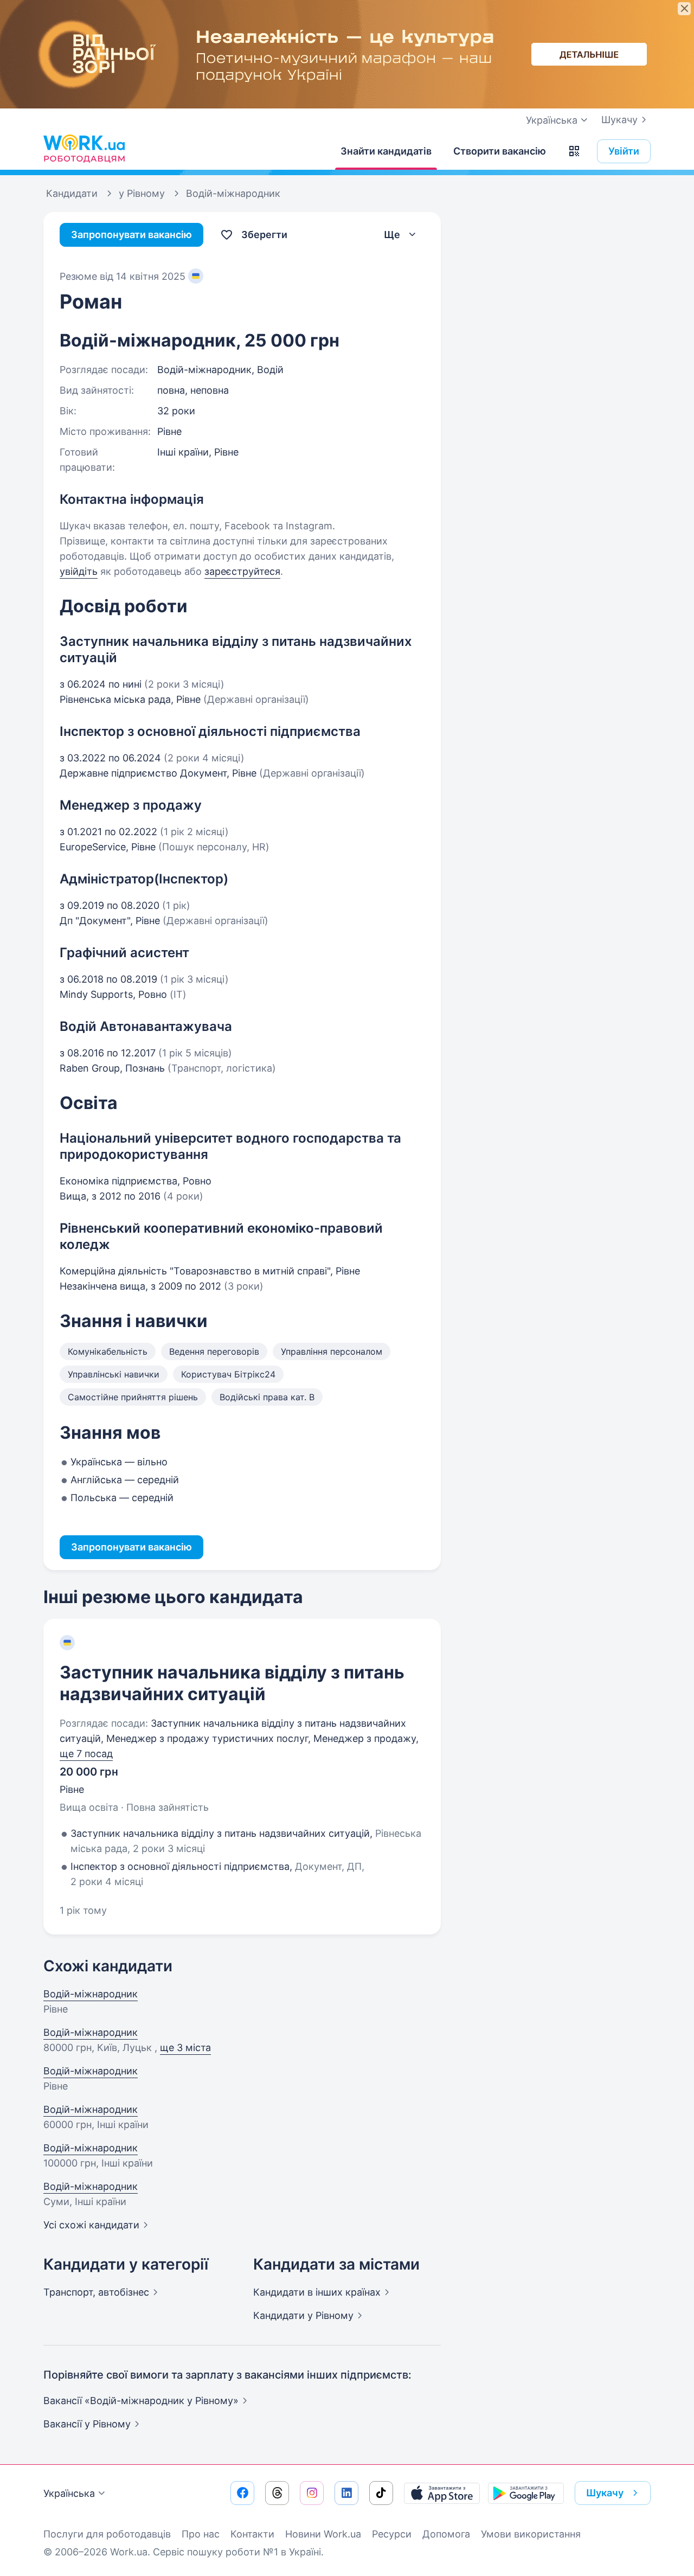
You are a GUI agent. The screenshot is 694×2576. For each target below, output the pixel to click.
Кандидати (317, 2292)
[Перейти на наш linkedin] (346, 2493)
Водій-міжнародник (91, 1994)
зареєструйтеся (242, 571)
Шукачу (619, 120)
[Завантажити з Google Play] (526, 2493)
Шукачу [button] (605, 2493)
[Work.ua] (84, 149)
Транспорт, (96, 2292)
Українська (69, 2493)
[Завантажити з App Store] (442, 2493)
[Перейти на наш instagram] (312, 2493)
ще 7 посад (86, 1754)
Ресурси (392, 2534)
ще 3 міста (185, 2048)
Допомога (446, 2534)
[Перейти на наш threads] (277, 2493)
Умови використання (531, 2534)
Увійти (624, 151)
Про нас (201, 2534)
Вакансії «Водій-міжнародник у (141, 2401)
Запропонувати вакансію (131, 235)
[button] (574, 151)
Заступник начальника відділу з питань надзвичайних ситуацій (232, 1683)
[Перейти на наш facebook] (242, 2493)
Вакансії (87, 2424)
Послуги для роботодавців (107, 2534)
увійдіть (79, 571)
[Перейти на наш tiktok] (381, 2493)
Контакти (252, 2534)
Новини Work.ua (323, 2534)
